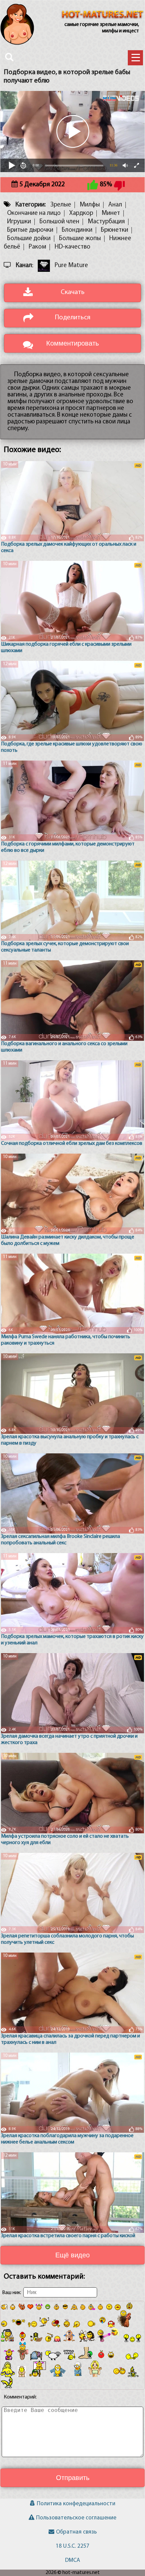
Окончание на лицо (34, 213)
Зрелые (61, 205)
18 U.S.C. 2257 (72, 2546)
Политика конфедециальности (76, 2504)
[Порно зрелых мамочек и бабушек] (103, 15)
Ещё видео (72, 2255)
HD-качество (72, 247)
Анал (115, 205)
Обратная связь (76, 2532)
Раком (37, 247)
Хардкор (81, 213)
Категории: (31, 205)
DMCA (72, 2560)
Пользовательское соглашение (76, 2518)
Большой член (59, 222)
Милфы (90, 205)
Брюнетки (114, 230)
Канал (24, 266)
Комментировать (72, 343)
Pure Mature (71, 266)
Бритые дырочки (30, 230)
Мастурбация (106, 222)
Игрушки (19, 222)
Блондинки (77, 230)
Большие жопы (80, 239)
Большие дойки (29, 239)
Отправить (73, 2478)
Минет (111, 213)
